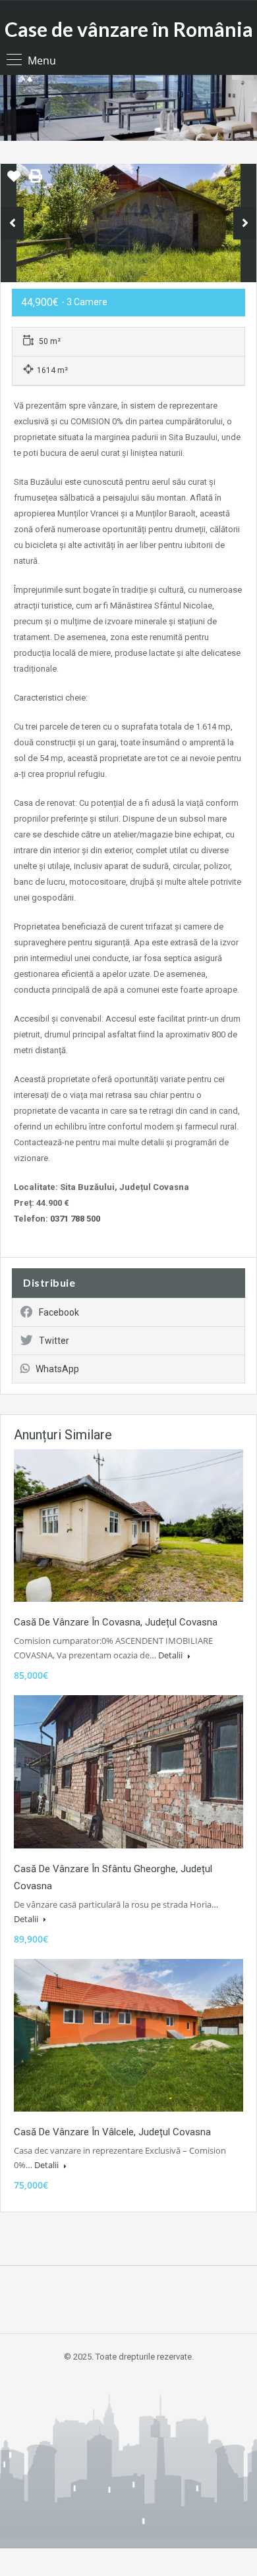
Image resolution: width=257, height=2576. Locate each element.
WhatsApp (57, 1369)
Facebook (59, 1312)
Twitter (54, 1341)
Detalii (171, 1655)
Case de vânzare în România (129, 29)
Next (245, 223)
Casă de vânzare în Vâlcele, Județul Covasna (112, 2132)
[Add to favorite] (14, 181)
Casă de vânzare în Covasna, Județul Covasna (116, 1622)
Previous (12, 223)
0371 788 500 (75, 1219)
